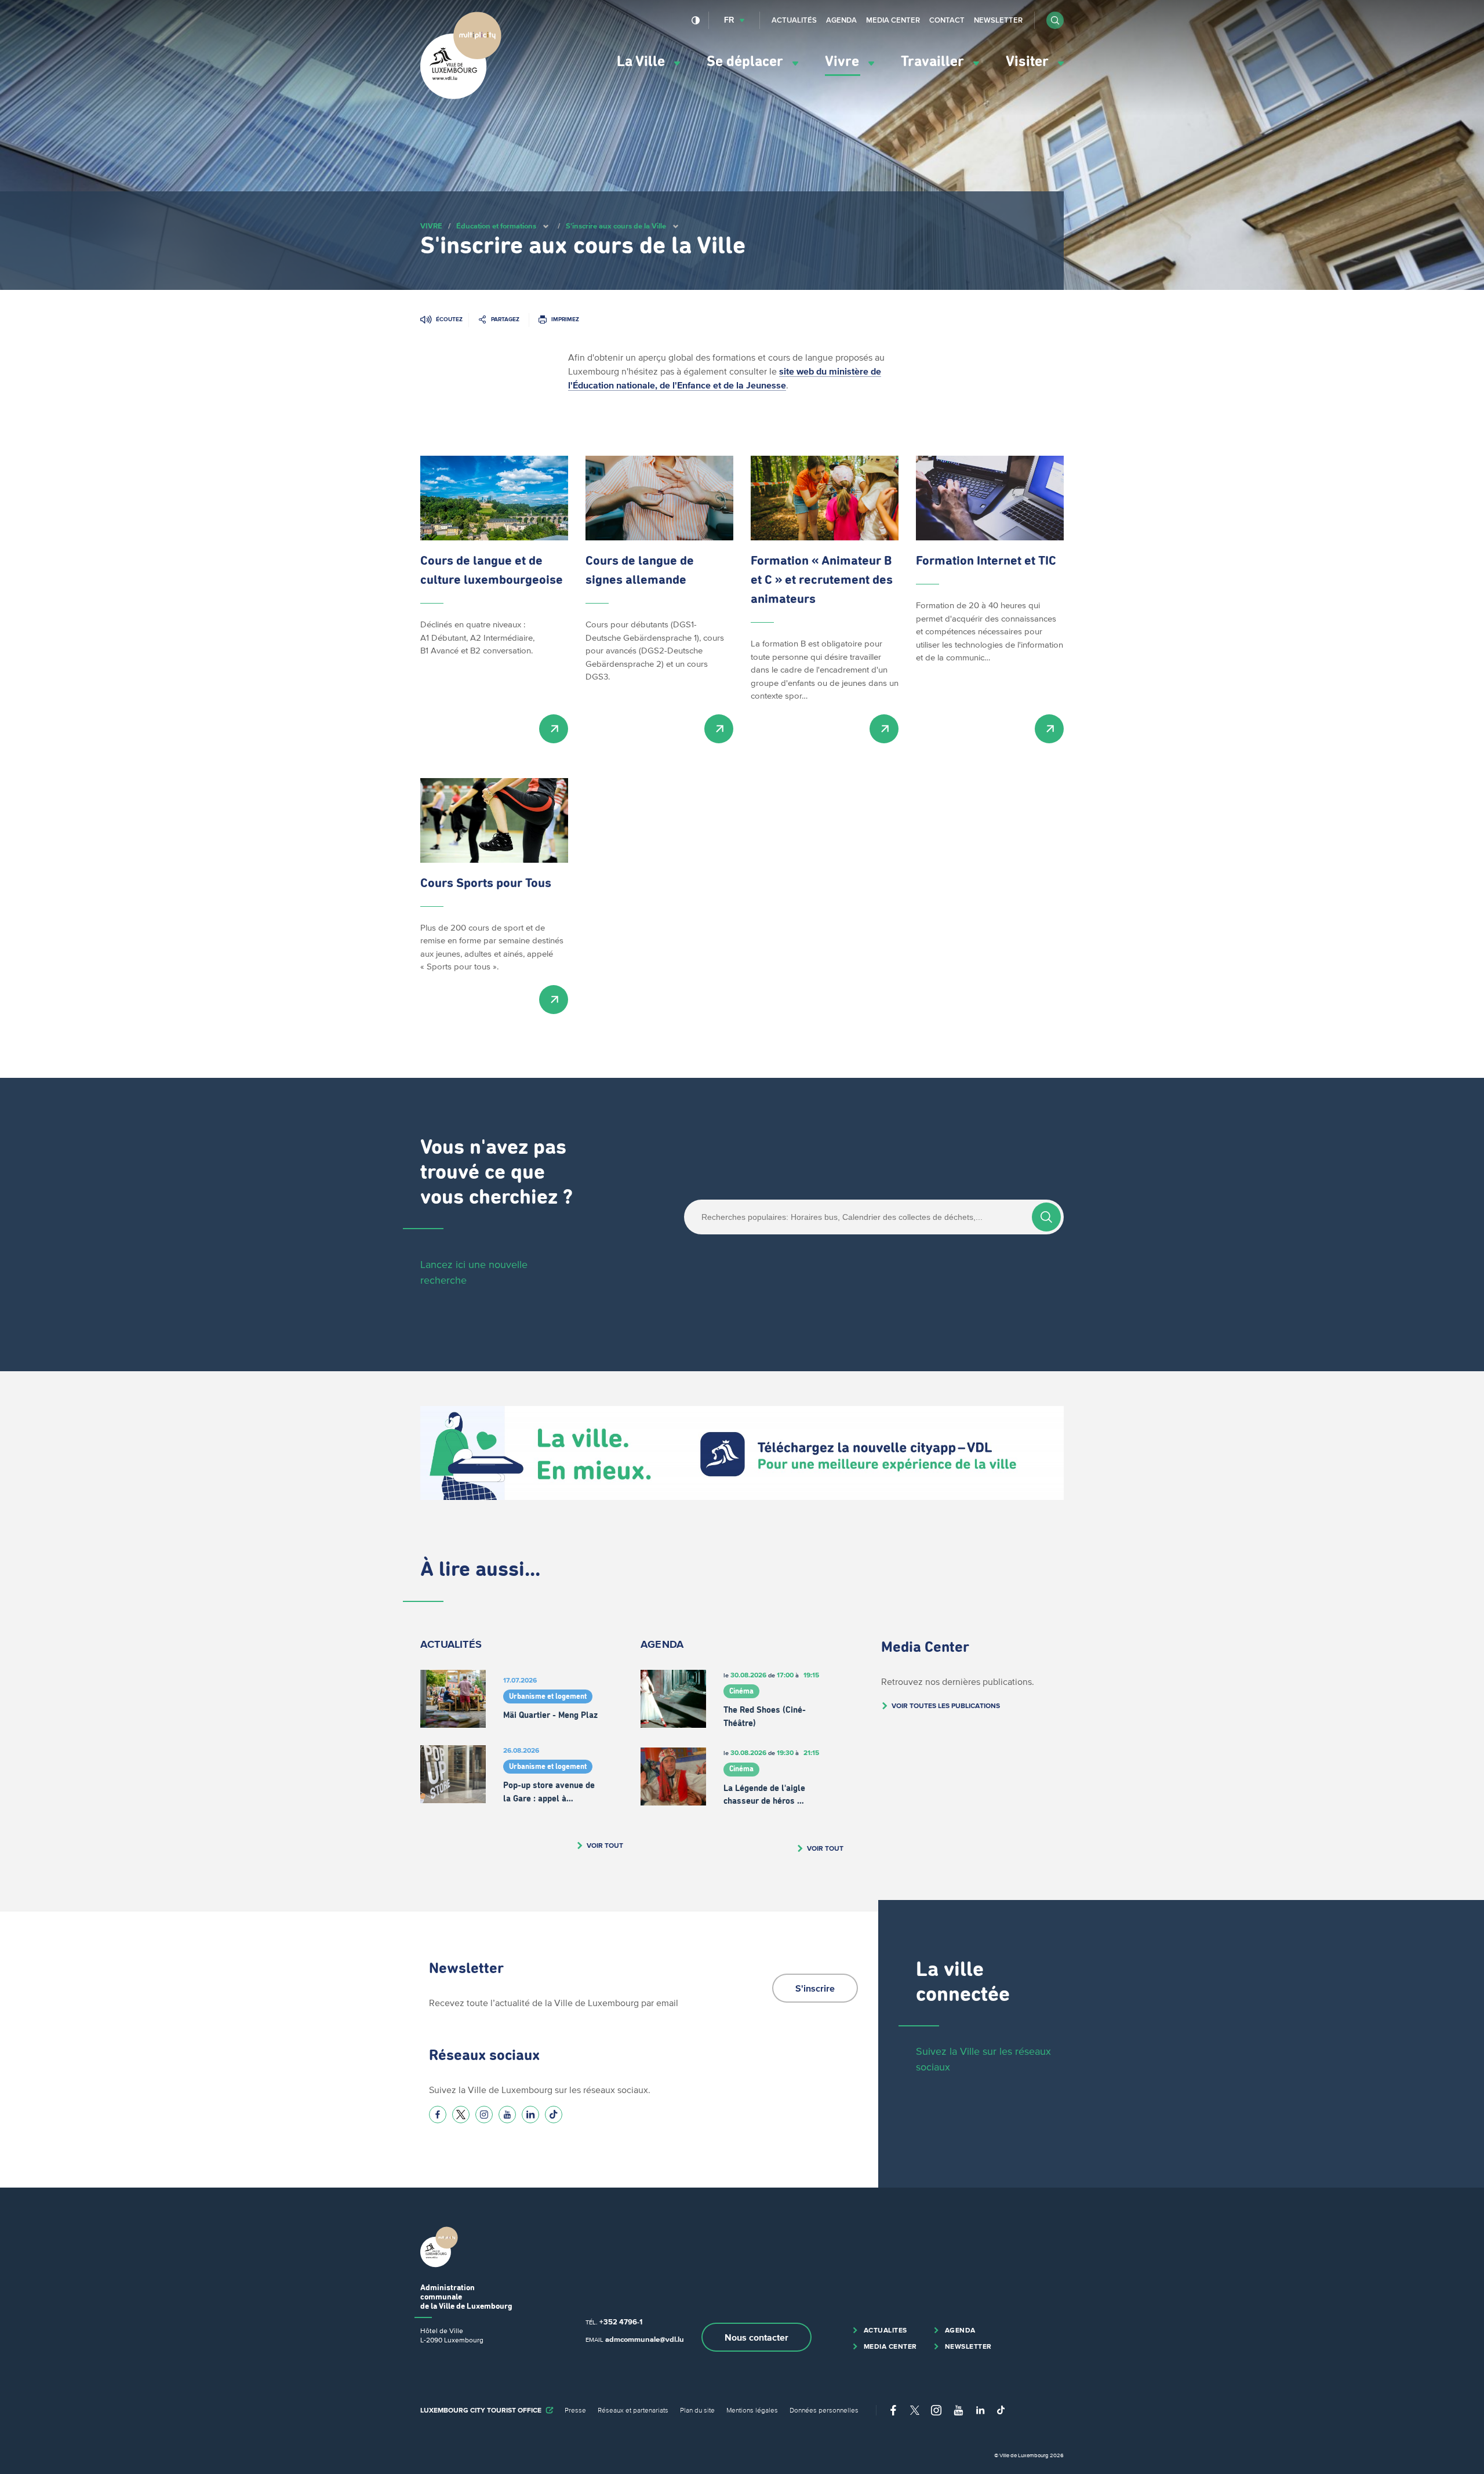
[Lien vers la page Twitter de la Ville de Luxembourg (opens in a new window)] (461, 2115)
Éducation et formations (496, 226)
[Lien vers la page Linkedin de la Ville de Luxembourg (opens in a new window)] (530, 2115)
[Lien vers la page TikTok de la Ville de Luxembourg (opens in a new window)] (554, 2115)
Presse (575, 2410)
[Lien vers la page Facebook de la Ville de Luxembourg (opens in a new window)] (438, 2115)
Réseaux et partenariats (633, 2410)
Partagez (505, 319)
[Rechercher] (1046, 1217)
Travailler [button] (934, 62)
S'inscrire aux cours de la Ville (616, 226)
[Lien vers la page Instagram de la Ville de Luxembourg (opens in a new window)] (484, 2115)
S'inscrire (815, 1988)
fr (729, 20)
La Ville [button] (643, 62)
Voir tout (605, 1845)
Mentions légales (752, 2410)
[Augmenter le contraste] (696, 20)
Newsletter (998, 20)
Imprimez (565, 319)
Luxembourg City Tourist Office (481, 2410)
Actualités (794, 20)
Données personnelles (824, 2410)
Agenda (841, 20)
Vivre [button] (844, 62)
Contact (947, 20)
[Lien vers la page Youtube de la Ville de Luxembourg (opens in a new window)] (507, 2115)
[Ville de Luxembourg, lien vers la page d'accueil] (461, 96)
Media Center (893, 20)
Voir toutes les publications (946, 1705)
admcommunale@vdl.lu (645, 2339)
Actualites (885, 2330)
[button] (1055, 20)
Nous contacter (756, 2337)
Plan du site (697, 2410)
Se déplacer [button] (747, 62)
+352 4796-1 (621, 2322)
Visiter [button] (1029, 62)
